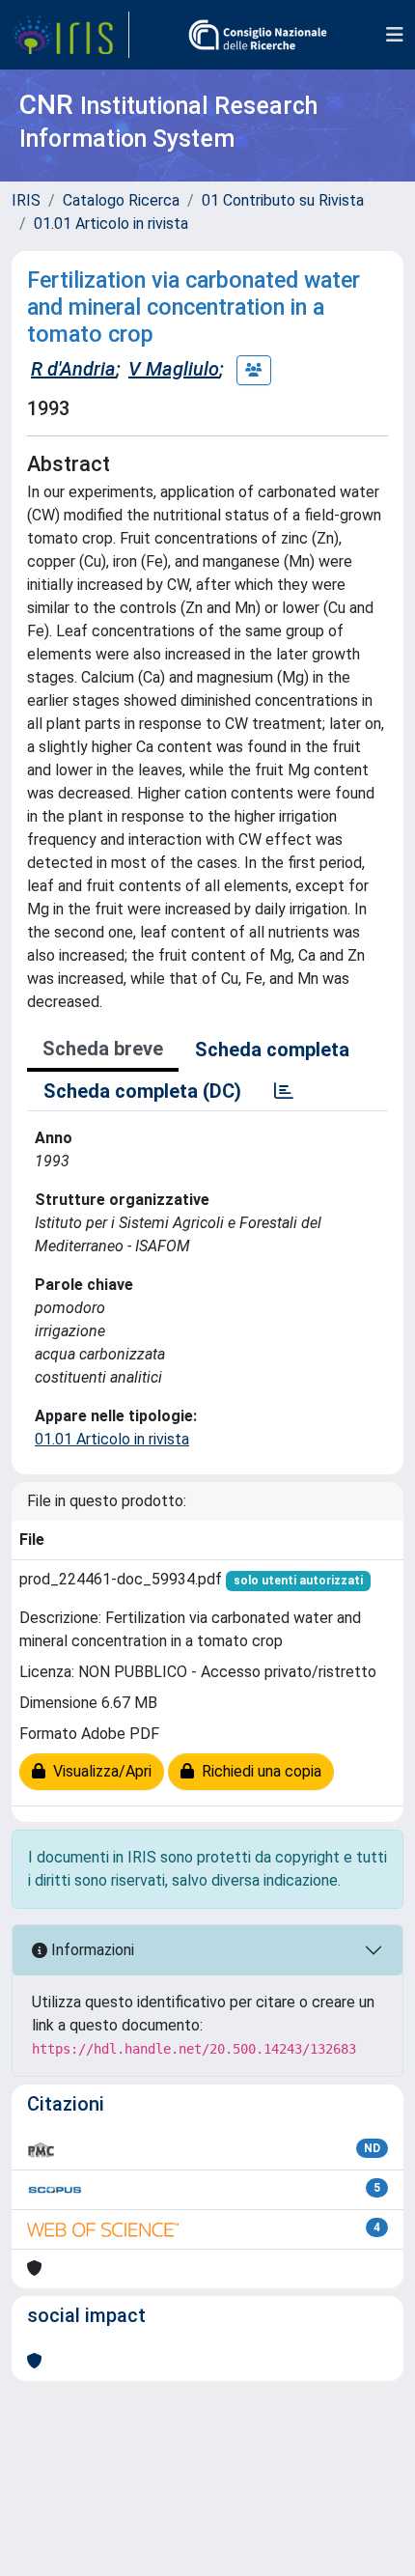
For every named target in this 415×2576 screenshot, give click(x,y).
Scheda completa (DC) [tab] (142, 1091)
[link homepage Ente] (258, 35)
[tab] (284, 1091)
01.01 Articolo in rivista (111, 224)
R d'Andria (73, 369)
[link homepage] (70, 35)
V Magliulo (174, 369)
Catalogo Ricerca (121, 200)
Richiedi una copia (258, 1771)
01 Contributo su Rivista (283, 200)
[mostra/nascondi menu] (395, 35)
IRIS (26, 200)
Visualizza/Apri (98, 1771)
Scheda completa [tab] (272, 1050)
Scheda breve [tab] (103, 1049)
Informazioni (91, 1950)
